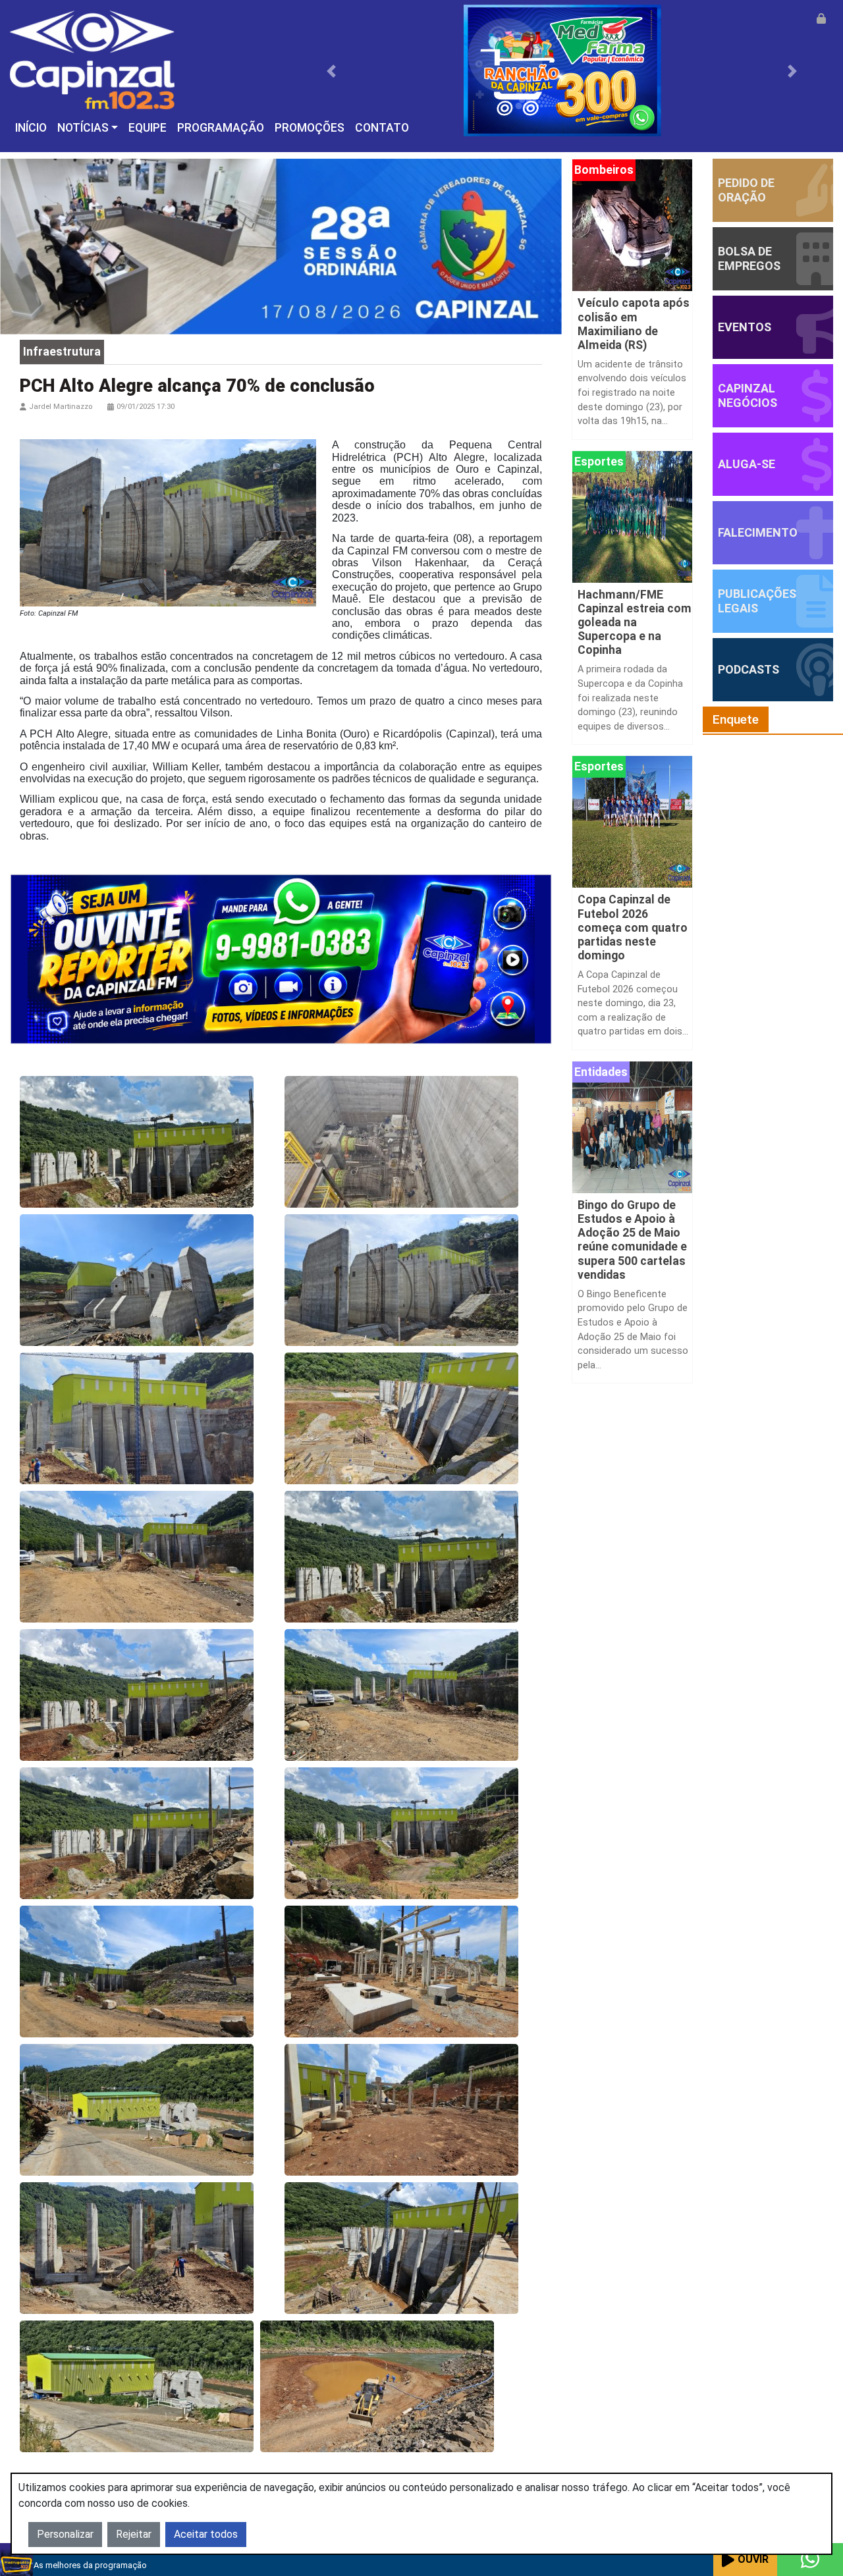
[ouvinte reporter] (281, 958)
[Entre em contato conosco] (810, 2560)
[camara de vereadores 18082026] (281, 246)
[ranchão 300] (562, 70)
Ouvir (753, 2559)
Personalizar (65, 2534)
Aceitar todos (206, 2534)
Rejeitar (134, 2534)
